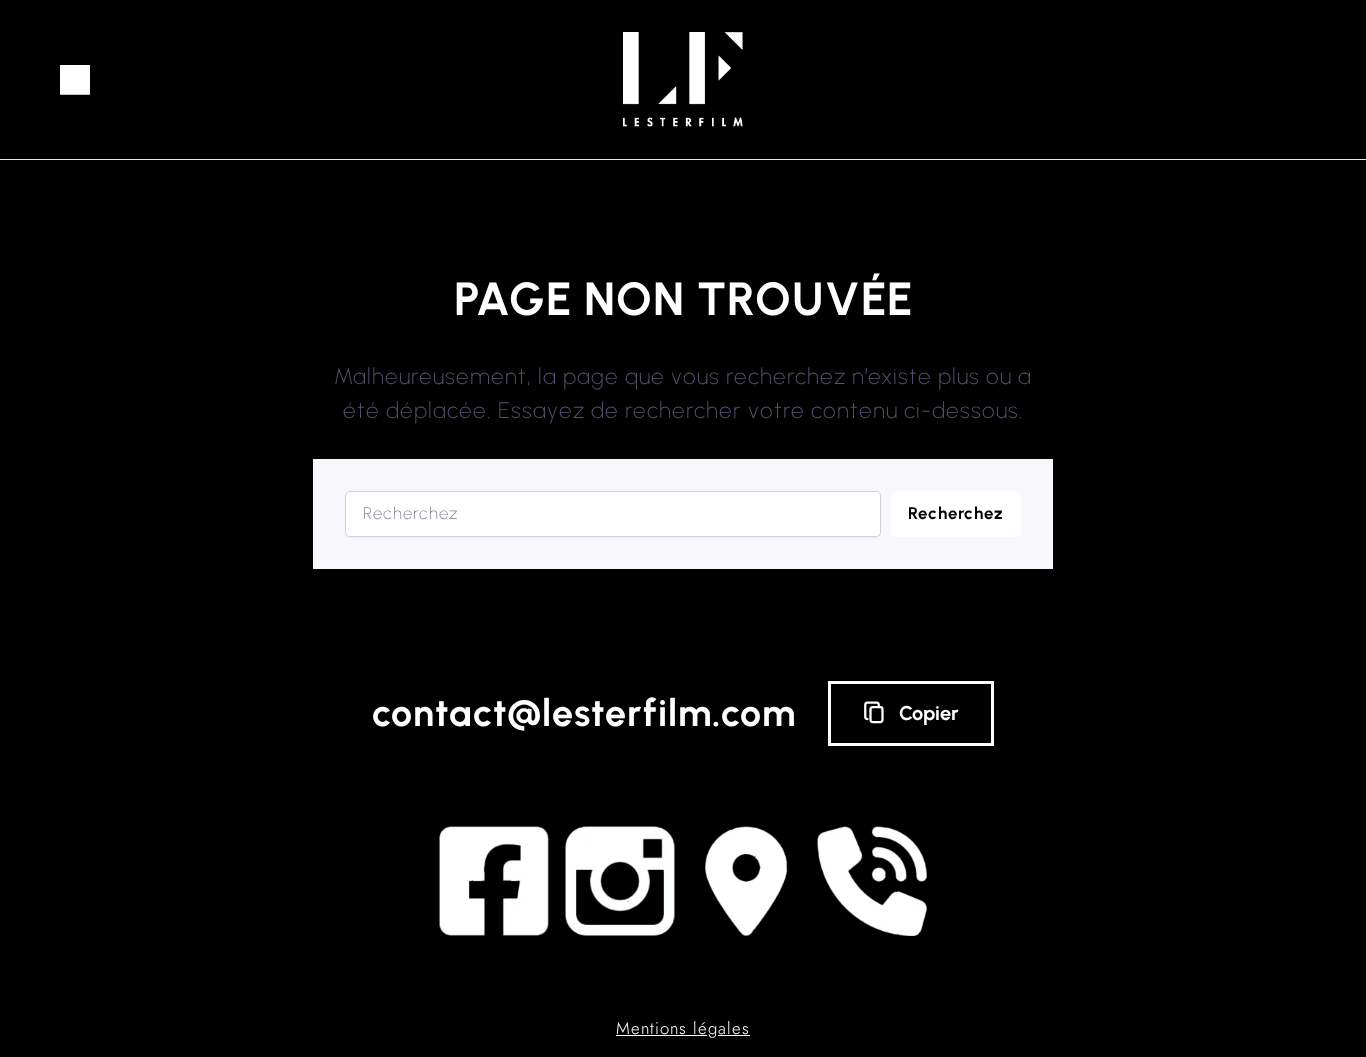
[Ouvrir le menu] (75, 80)
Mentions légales (683, 1028)
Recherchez (956, 513)
